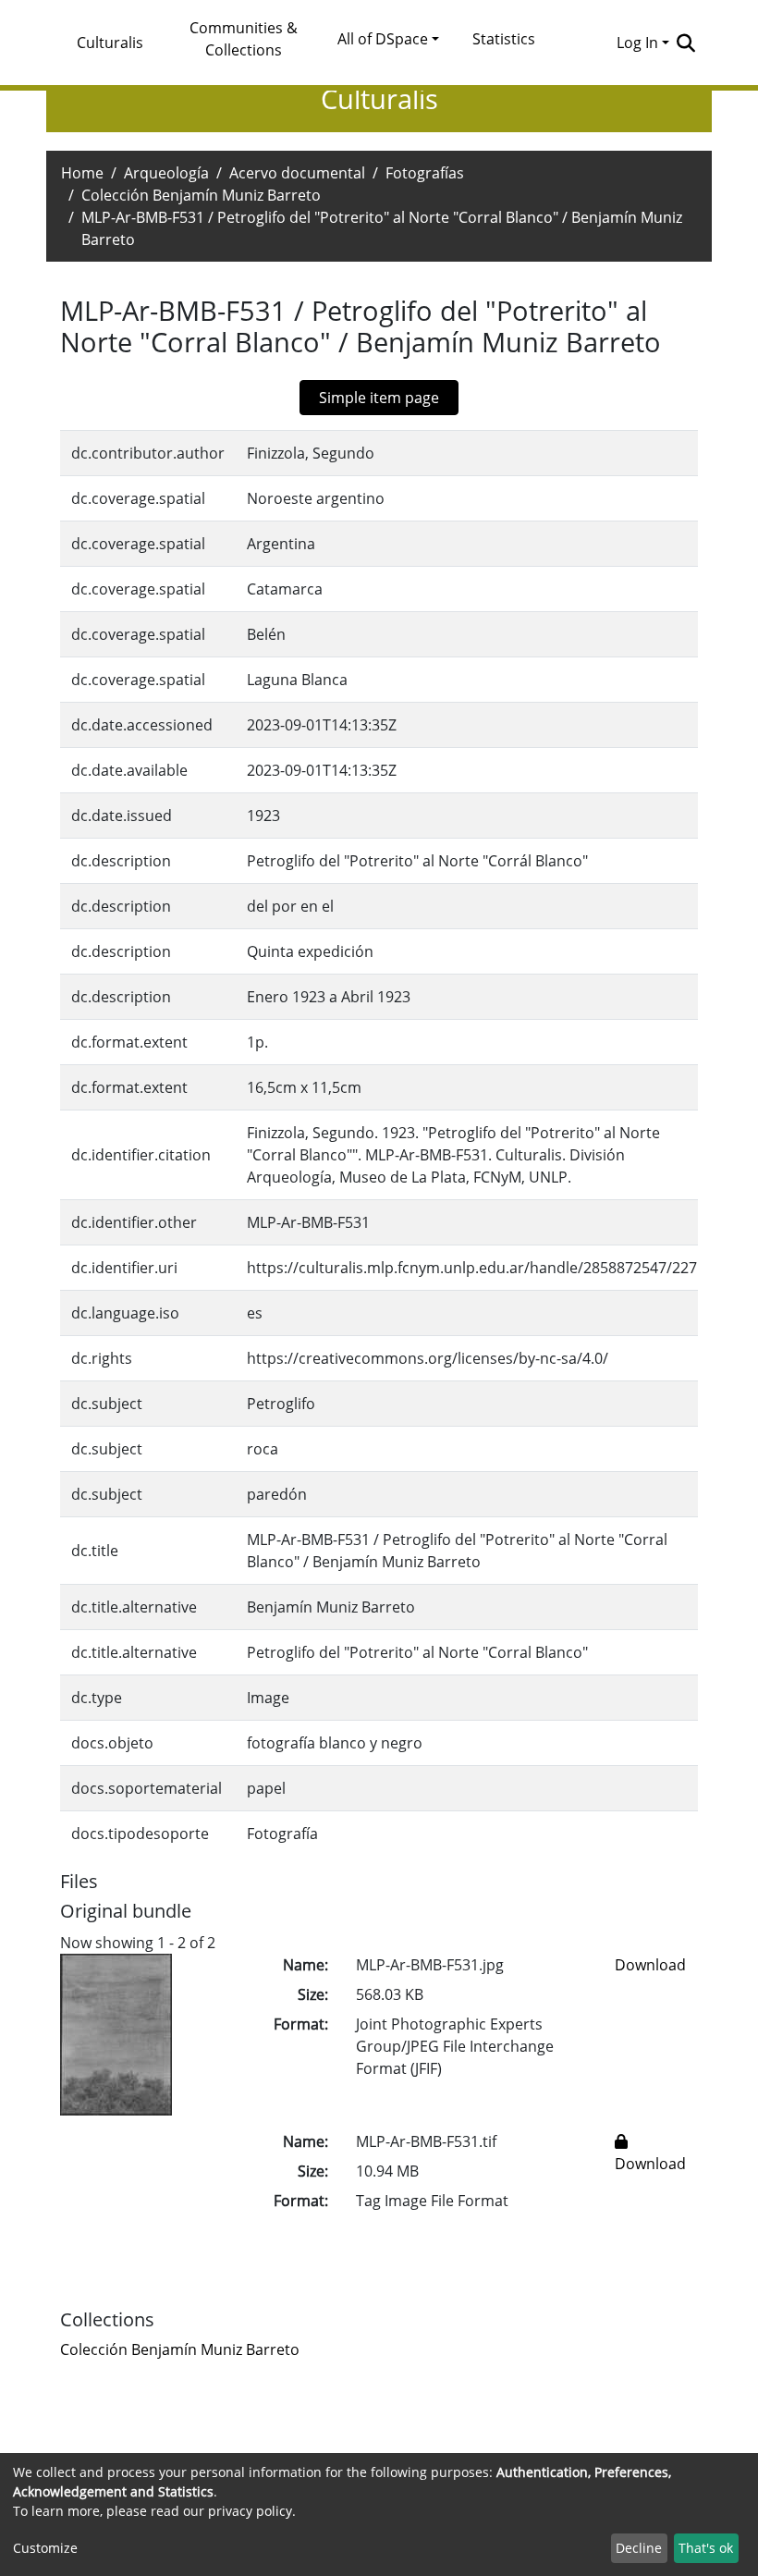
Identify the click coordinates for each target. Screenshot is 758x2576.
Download (650, 1965)
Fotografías (425, 173)
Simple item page (379, 398)
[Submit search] (685, 43)
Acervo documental (297, 173)
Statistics (504, 39)
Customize (45, 2548)
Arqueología (166, 173)
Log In (637, 43)
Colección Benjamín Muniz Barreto (201, 195)
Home (82, 173)
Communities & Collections (244, 39)
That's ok (706, 2548)
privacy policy (250, 2511)
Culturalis (110, 43)
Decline (639, 2548)
